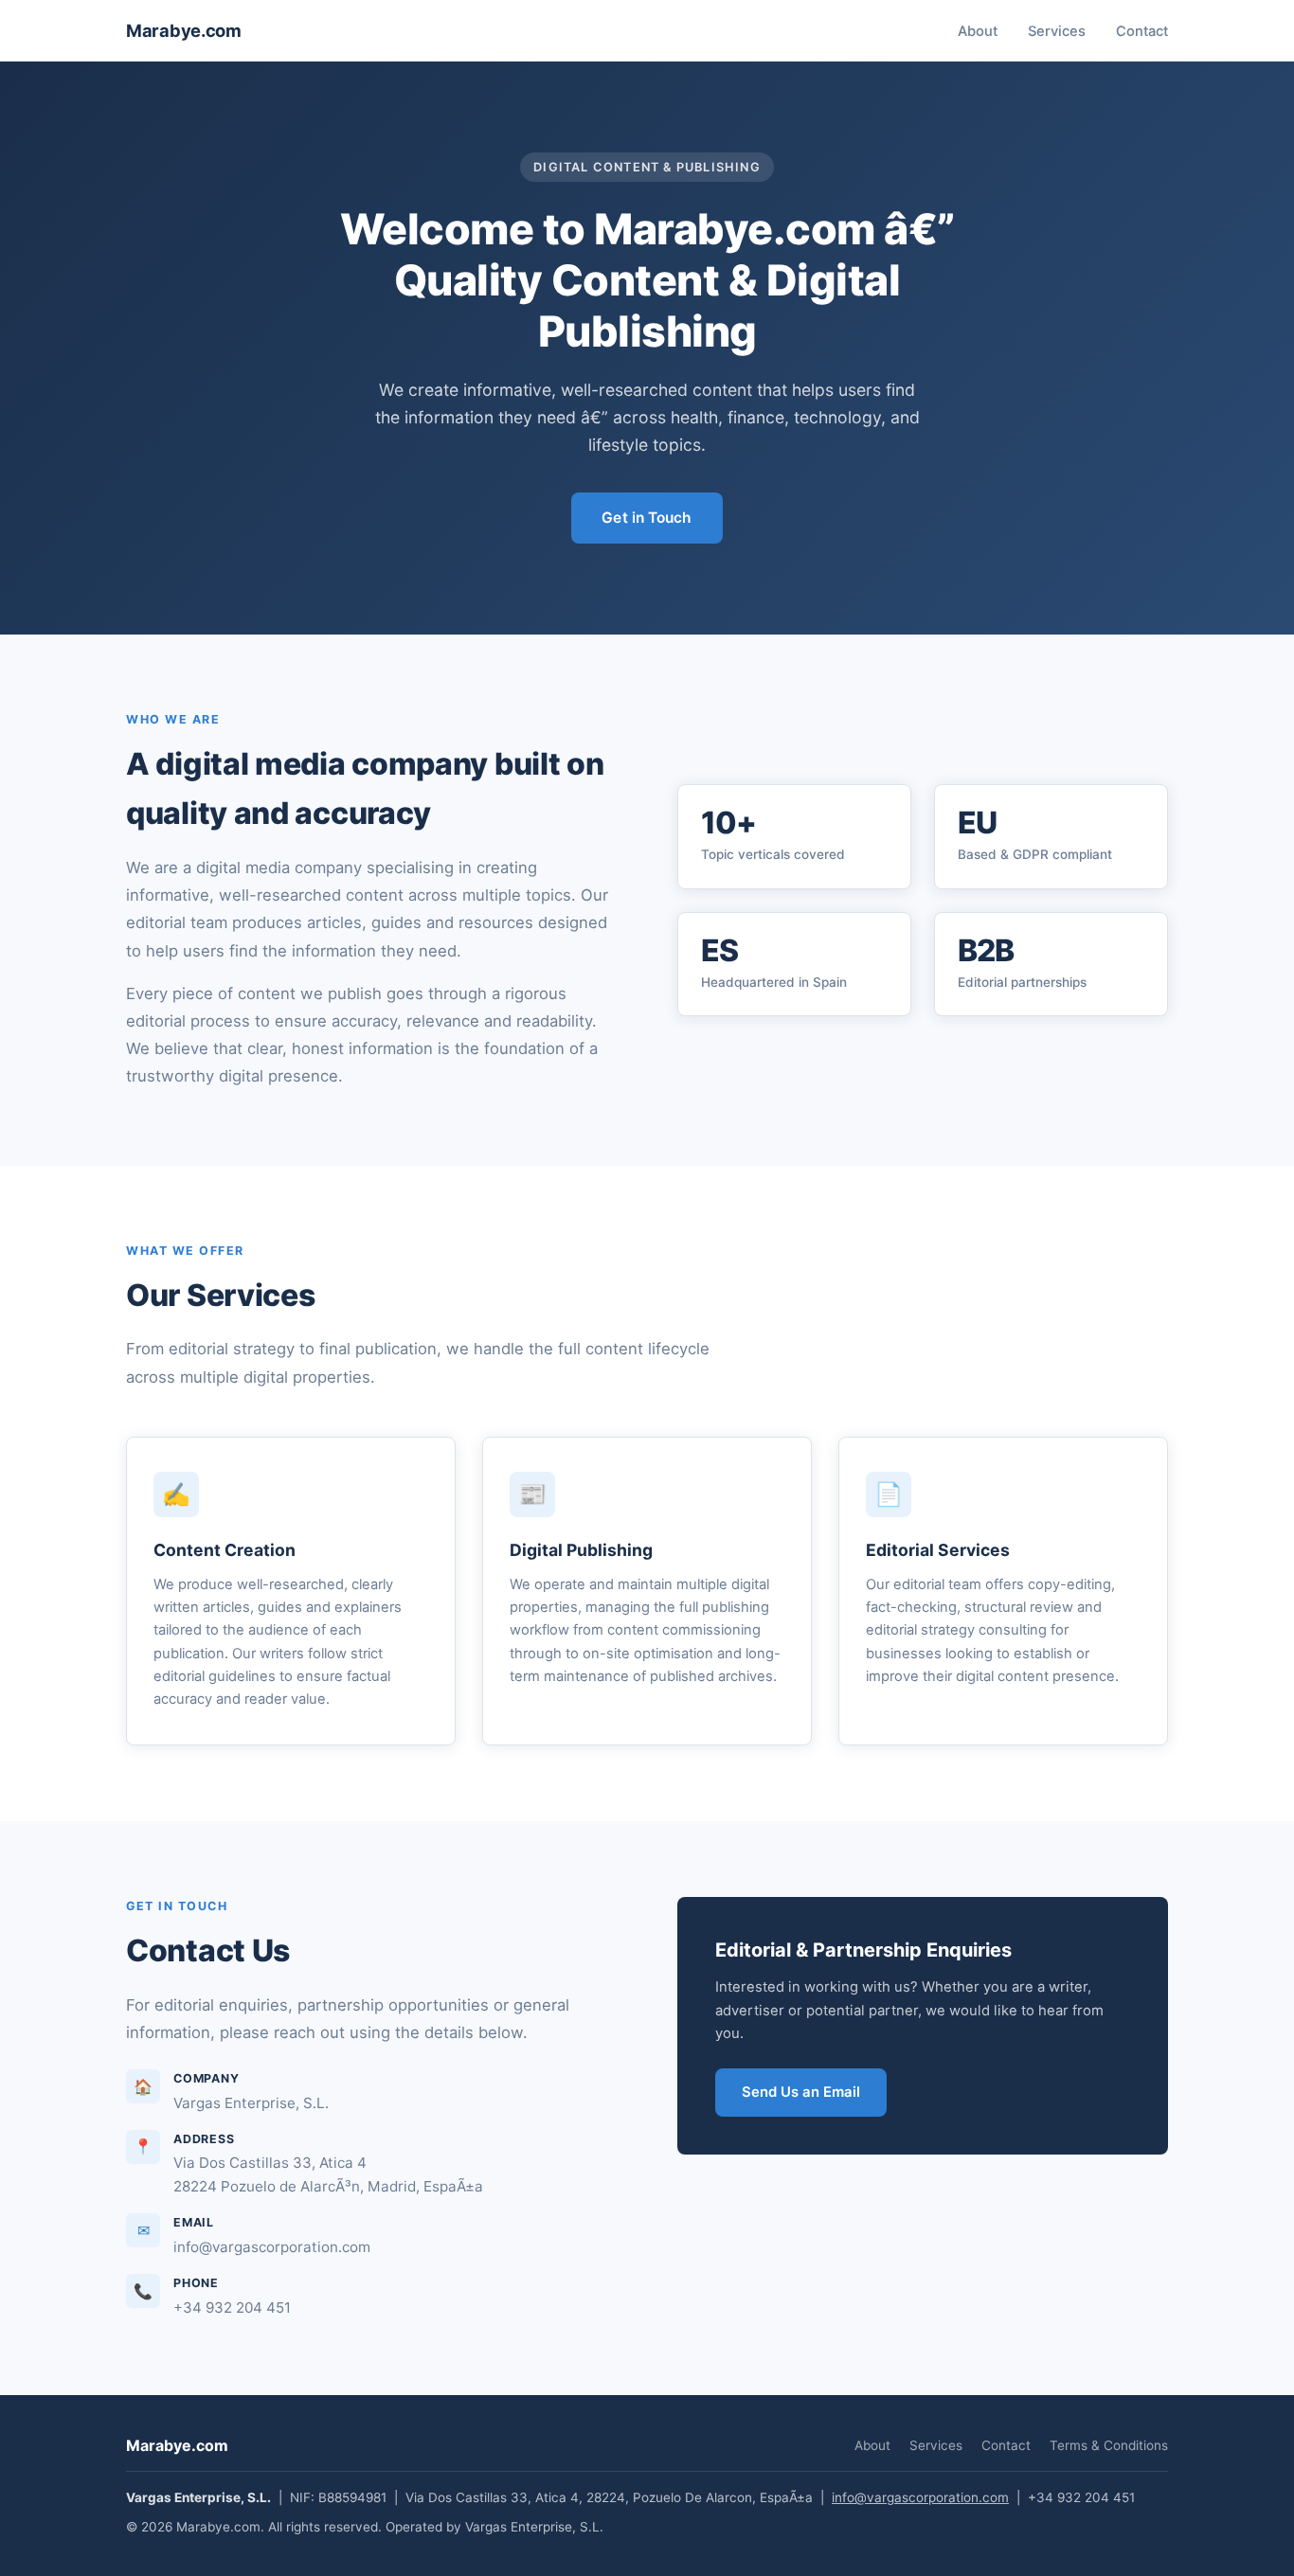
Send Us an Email (801, 2092)
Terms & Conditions (1109, 2445)
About (978, 31)
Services (1057, 31)
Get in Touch (647, 518)
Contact (1142, 31)
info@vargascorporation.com (920, 2497)
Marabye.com (184, 30)
